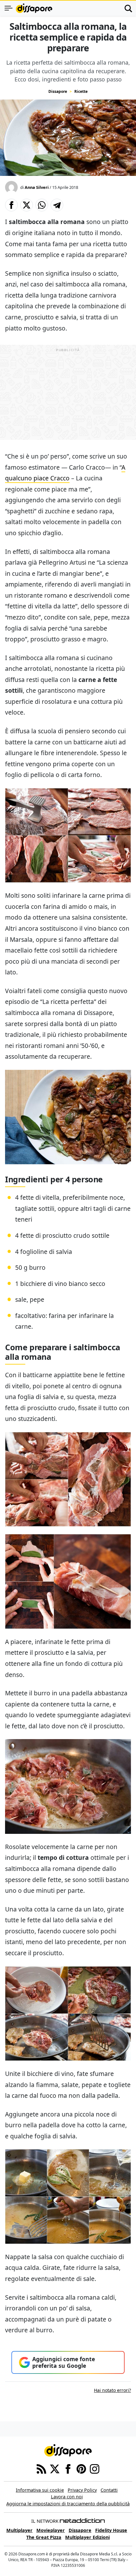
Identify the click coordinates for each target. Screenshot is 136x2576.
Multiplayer (19, 2530)
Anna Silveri (37, 187)
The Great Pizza (44, 2537)
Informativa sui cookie (40, 2490)
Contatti (109, 2490)
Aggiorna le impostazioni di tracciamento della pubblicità (68, 2504)
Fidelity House (111, 2530)
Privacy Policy (82, 2490)
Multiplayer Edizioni (87, 2537)
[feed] (41, 2468)
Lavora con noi (67, 2497)
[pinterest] (81, 2468)
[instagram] (95, 2468)
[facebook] (68, 2468)
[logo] (34, 8)
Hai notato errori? (112, 2390)
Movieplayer (51, 2530)
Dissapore (58, 91)
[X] (55, 2468)
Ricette (81, 91)
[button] (11, 205)
